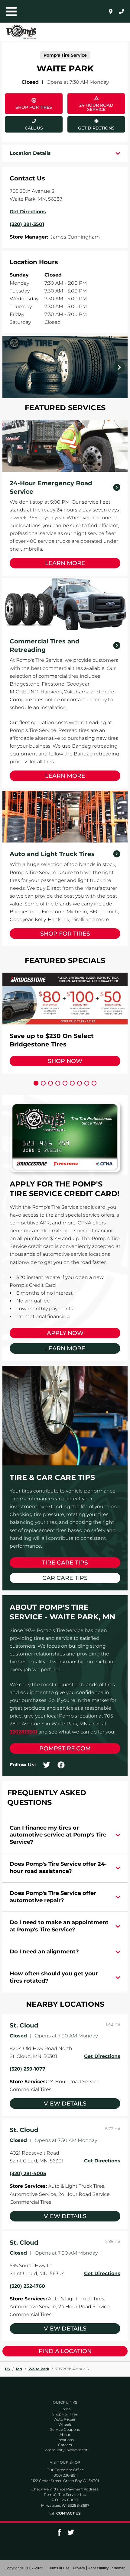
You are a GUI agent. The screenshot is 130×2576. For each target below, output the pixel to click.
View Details (65, 2104)
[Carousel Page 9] (94, 1083)
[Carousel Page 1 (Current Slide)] (36, 1083)
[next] (119, 367)
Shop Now (65, 1061)
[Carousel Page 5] (65, 1083)
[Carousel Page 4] (58, 1083)
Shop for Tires (65, 934)
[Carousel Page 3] (50, 1083)
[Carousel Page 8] (87, 1083)
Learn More (65, 563)
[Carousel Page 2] (43, 1083)
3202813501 (23, 1732)
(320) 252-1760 (27, 2286)
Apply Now (65, 1333)
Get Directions (91, 123)
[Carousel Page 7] (80, 1083)
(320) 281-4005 (28, 2173)
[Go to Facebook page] (59, 2534)
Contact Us (68, 2513)
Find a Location (65, 2351)
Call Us (34, 128)
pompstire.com (65, 1748)
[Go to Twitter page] (71, 2534)
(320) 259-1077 (28, 2069)
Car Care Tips (65, 1578)
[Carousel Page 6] (72, 1083)
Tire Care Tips (65, 1563)
